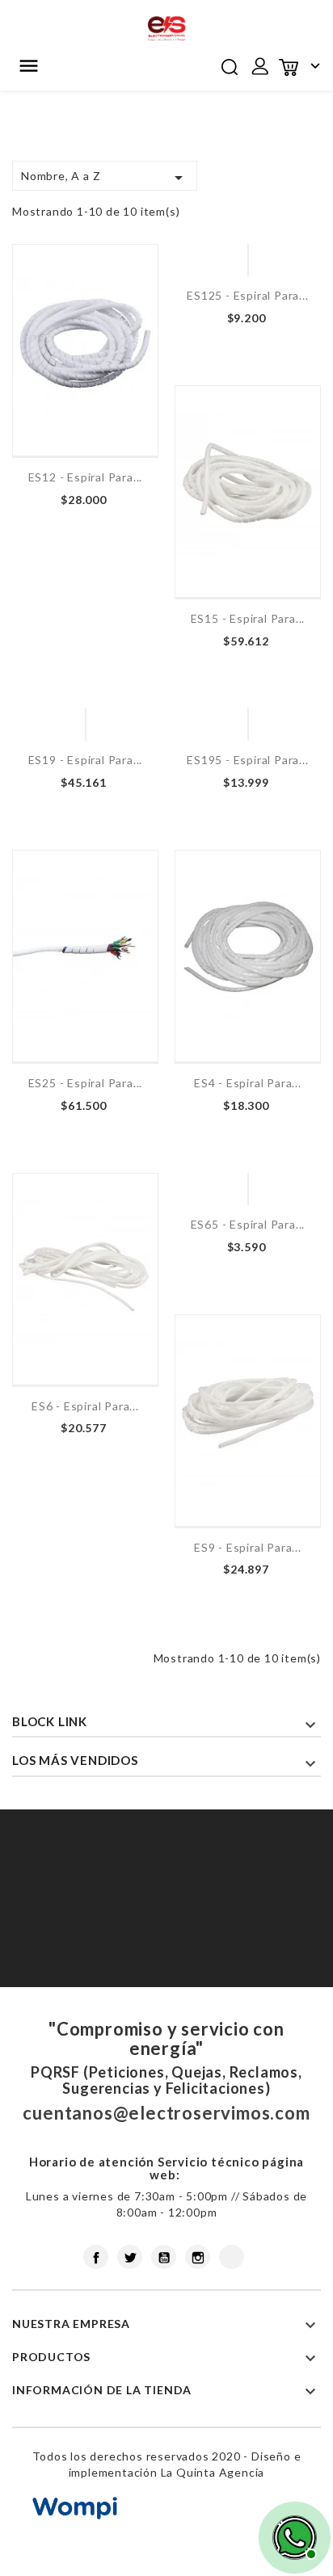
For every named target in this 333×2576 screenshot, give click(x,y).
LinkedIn (232, 2257)
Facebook (96, 2257)
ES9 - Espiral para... (248, 1547)
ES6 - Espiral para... (85, 1406)
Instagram (198, 2257)
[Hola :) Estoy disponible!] (293, 2536)
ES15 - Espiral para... (248, 618)
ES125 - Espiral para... (247, 295)
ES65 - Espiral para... (248, 1224)
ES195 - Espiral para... (247, 760)
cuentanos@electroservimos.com (166, 2113)
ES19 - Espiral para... (86, 760)
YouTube (164, 2257)
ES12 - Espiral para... (86, 477)
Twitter (130, 2257)
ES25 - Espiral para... (86, 1083)
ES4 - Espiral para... (248, 1083)
